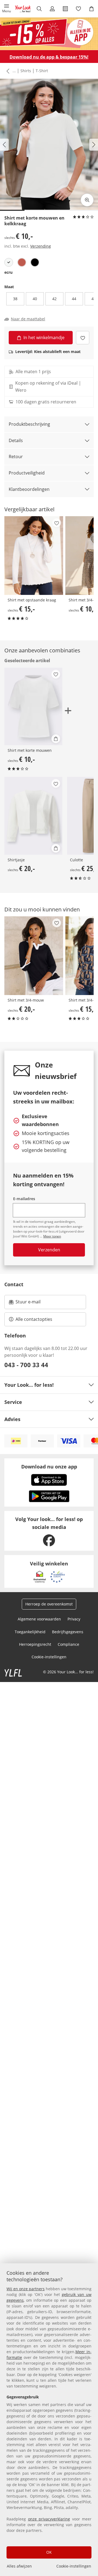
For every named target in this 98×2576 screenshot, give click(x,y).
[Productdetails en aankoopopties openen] (56, 739)
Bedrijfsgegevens (68, 1632)
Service (13, 1402)
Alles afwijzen (19, 2566)
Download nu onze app (49, 1467)
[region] (49, 2420)
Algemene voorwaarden (39, 1619)
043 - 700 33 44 (26, 1365)
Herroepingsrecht (35, 1644)
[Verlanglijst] (78, 9)
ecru (8, 272)
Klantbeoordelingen (29, 489)
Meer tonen (52, 1236)
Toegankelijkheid (30, 1632)
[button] (7, 9)
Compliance (68, 1644)
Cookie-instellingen (74, 2566)
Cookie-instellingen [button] (49, 1657)
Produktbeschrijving (29, 424)
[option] (9, 262)
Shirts (26, 71)
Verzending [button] (41, 246)
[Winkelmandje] (91, 9)
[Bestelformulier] (65, 9)
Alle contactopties (34, 1319)
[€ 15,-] (34, 556)
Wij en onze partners (26, 2289)
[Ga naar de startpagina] (23, 9)
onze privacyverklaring (49, 2519)
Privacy (74, 1619)
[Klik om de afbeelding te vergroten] (87, 200)
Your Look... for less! (29, 1385)
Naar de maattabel (28, 319)
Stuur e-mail (28, 1303)
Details (16, 440)
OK (49, 2552)
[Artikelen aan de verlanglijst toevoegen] (83, 338)
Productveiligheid (27, 473)
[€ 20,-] (33, 816)
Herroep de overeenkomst (49, 1604)
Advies (12, 1419)
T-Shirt (42, 71)
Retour (16, 457)
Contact (14, 1284)
